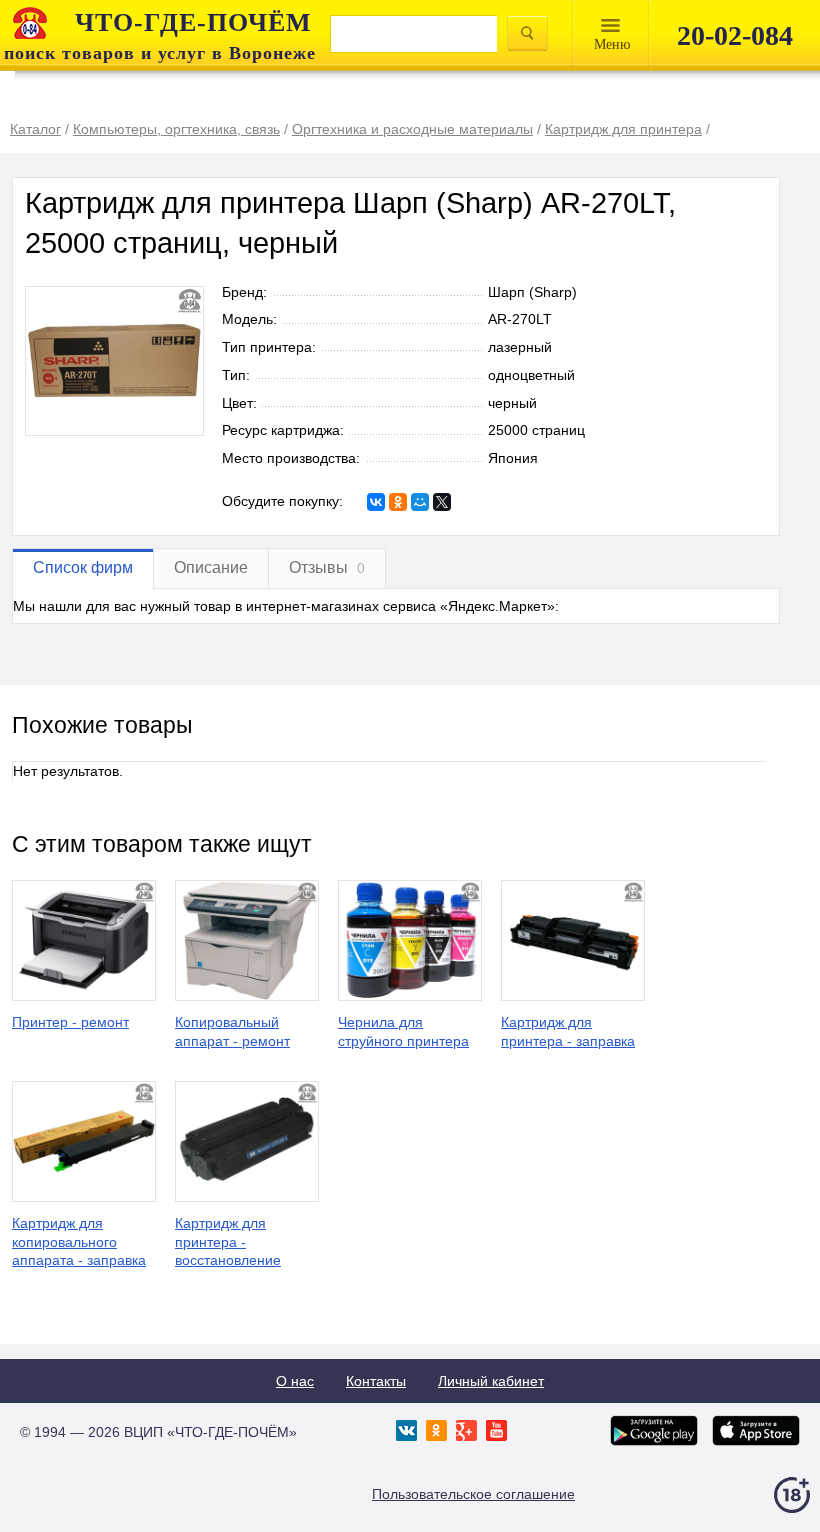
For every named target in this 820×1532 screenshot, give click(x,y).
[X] (442, 502)
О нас (295, 1381)
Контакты (376, 1381)
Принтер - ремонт (70, 1022)
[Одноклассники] (398, 502)
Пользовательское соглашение (473, 1494)
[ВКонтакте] (376, 502)
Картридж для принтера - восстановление (228, 1242)
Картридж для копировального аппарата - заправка (79, 1242)
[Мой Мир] (420, 502)
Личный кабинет (491, 1381)
